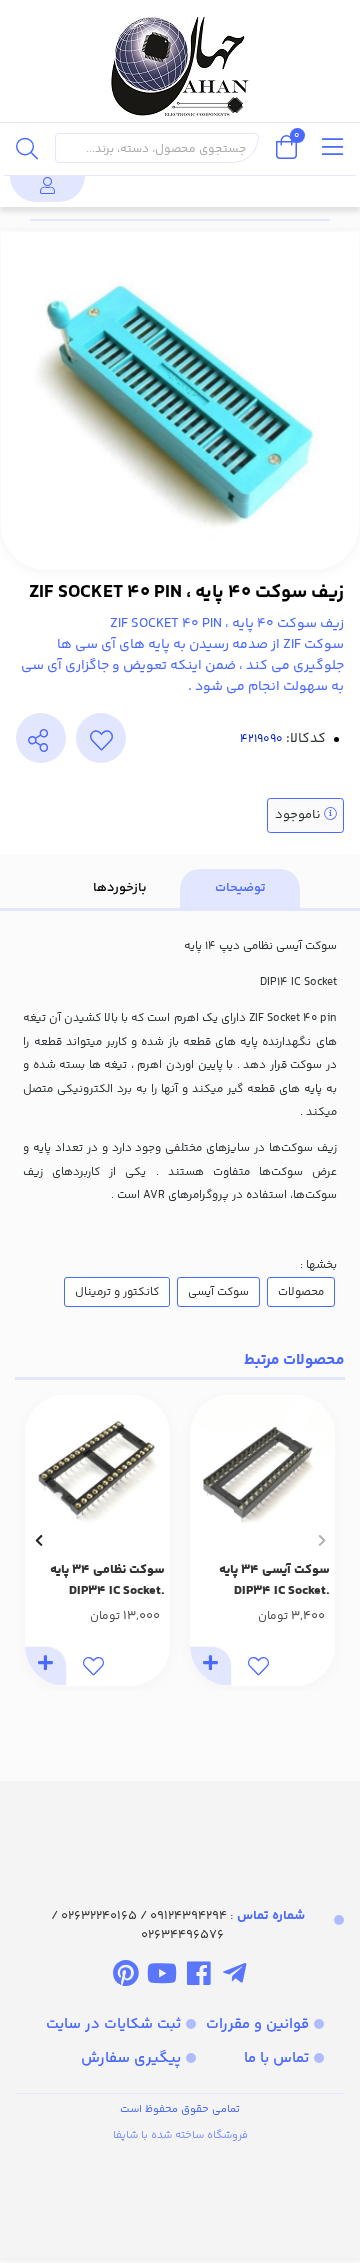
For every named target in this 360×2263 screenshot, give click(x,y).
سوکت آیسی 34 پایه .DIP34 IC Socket (274, 1580)
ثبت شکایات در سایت (113, 2024)
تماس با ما (276, 2058)
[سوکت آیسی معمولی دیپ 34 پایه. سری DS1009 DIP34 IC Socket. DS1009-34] (262, 1467)
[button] (321, 1540)
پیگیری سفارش (131, 2058)
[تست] (234, 1977)
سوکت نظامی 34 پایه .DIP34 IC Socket (107, 1580)
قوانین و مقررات (257, 2024)
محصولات (301, 1292)
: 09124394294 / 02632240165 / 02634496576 (178, 1926)
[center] (27, 148)
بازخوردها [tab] (120, 888)
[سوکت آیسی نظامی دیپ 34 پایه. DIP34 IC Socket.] (97, 1467)
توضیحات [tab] (240, 888)
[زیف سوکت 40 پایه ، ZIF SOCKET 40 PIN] (180, 1826)
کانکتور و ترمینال (117, 1292)
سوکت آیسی (218, 1292)
